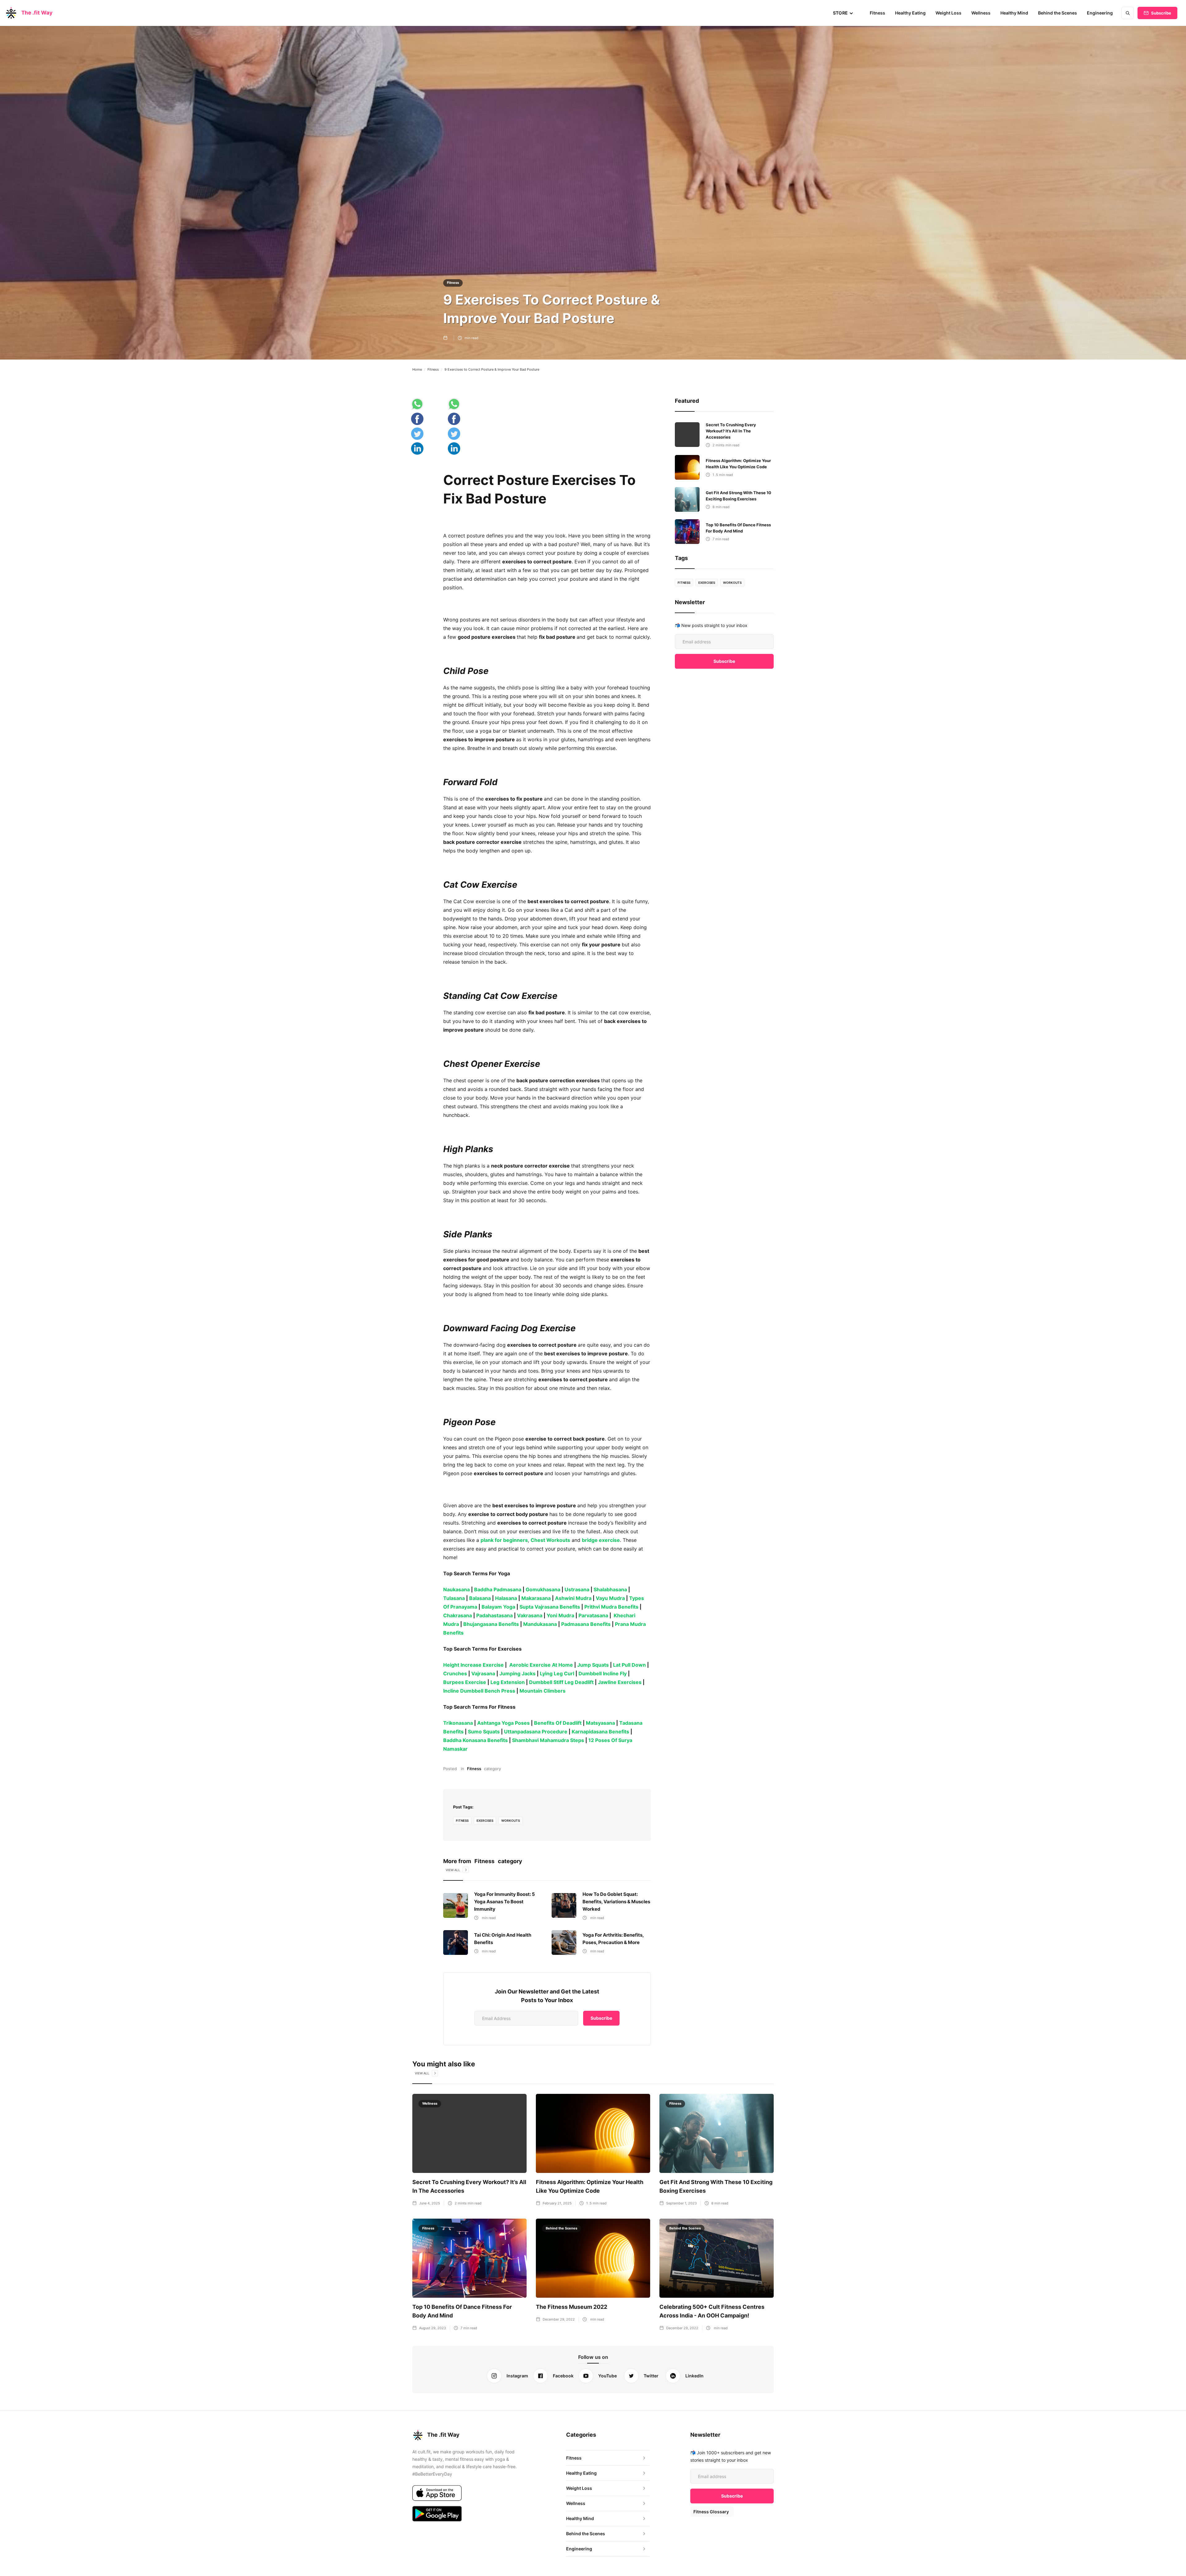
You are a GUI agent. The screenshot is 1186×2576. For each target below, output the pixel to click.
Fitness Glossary (711, 2512)
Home (417, 369)
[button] (843, 13)
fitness (462, 1820)
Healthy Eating (910, 13)
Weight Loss (948, 13)
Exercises (485, 1820)
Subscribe (1161, 13)
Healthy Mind (1014, 13)
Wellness (981, 13)
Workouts (511, 1820)
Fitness (877, 13)
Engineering (1100, 13)
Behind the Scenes (1058, 13)
